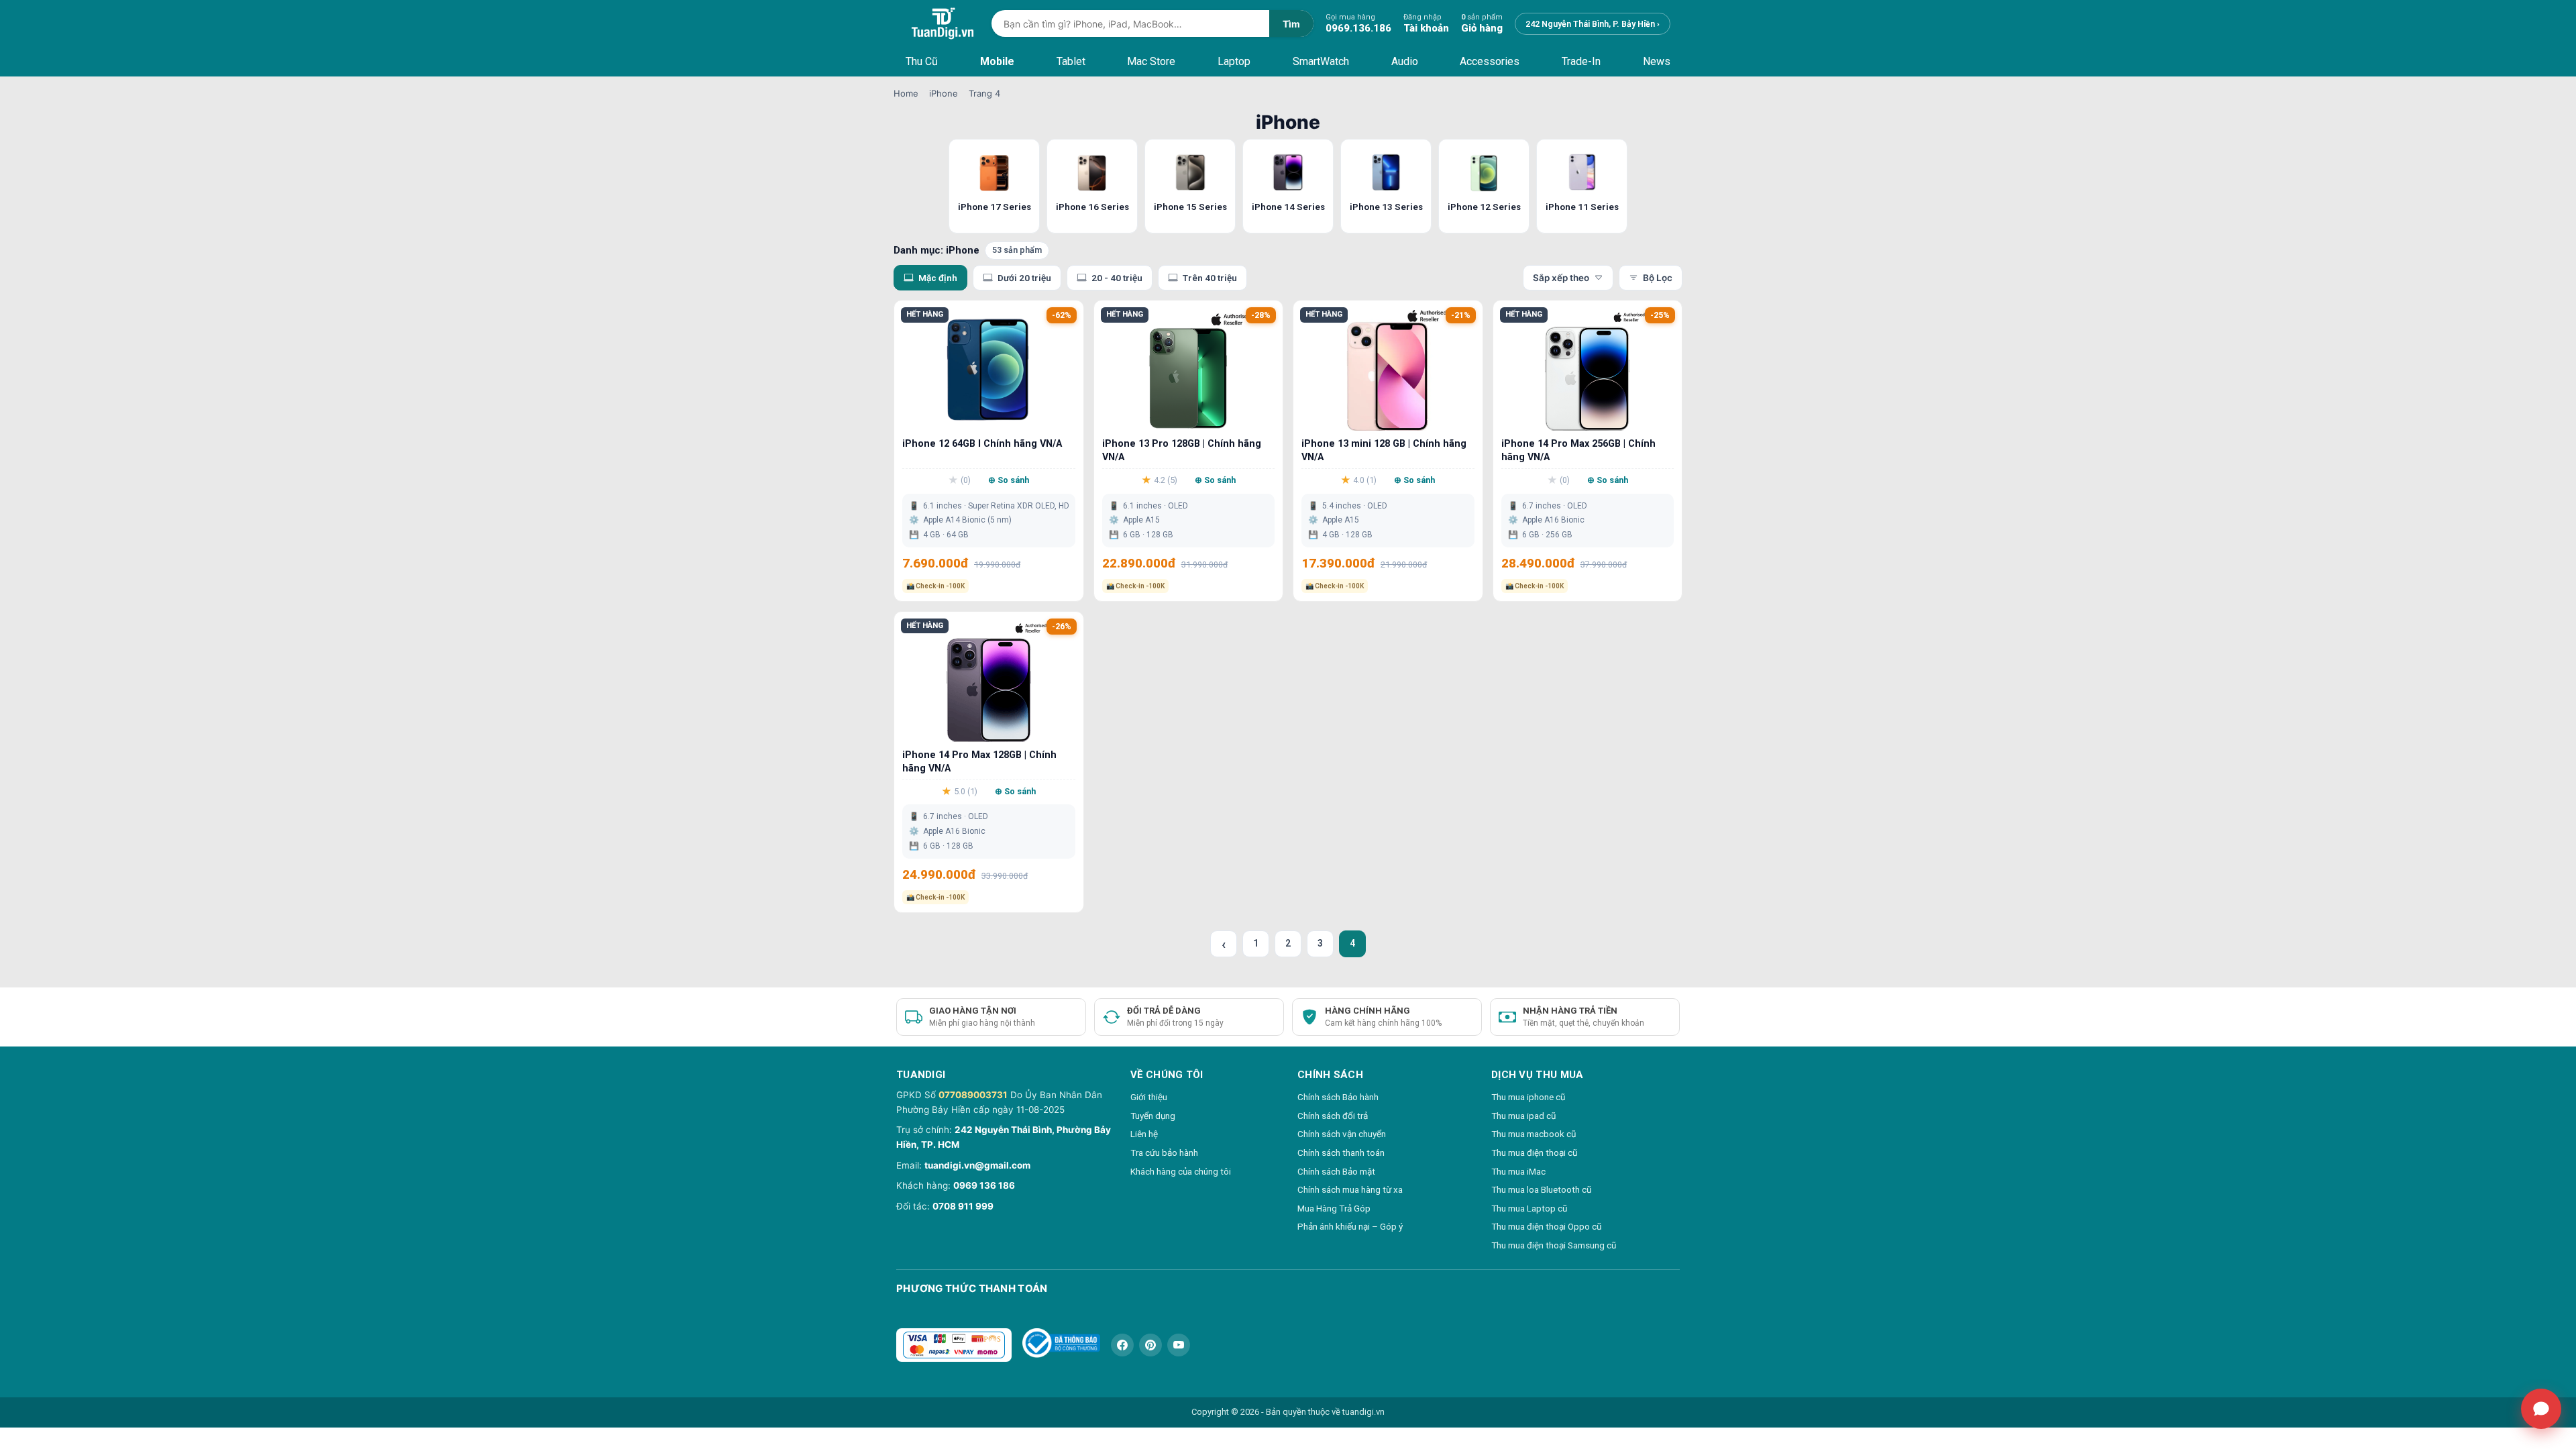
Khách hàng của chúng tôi (1181, 1171)
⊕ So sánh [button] (1009, 480)
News (1657, 61)
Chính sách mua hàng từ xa (1350, 1189)
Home (906, 93)
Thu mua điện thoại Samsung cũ (1554, 1245)
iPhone (944, 93)
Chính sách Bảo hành (1338, 1097)
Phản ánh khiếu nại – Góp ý (1350, 1226)
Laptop (1234, 61)
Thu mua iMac (1518, 1171)
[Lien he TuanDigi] (2541, 1409)
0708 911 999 (963, 1206)
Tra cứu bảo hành (1164, 1152)
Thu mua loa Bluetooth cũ (1541, 1189)
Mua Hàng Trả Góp (1334, 1208)
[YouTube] (1179, 1345)
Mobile (997, 61)
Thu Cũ (922, 61)
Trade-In (1581, 61)
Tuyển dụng (1153, 1116)
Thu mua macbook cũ (1534, 1134)
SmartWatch (1321, 61)
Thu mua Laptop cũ (1529, 1208)
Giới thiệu (1149, 1097)
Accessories (1490, 61)
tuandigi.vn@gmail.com (977, 1165)
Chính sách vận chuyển (1342, 1134)
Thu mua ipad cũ (1523, 1116)
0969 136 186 (984, 1185)
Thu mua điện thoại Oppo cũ (1546, 1226)
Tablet (1071, 61)
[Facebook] (1122, 1345)
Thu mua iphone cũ (1528, 1097)
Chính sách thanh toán (1341, 1152)
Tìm (1291, 24)
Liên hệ (1144, 1134)
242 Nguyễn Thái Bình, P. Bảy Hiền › (1593, 24)
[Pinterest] (1150, 1345)
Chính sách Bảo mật (1336, 1171)
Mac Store (1151, 61)
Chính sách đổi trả (1333, 1116)
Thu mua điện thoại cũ (1534, 1152)
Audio (1405, 61)
